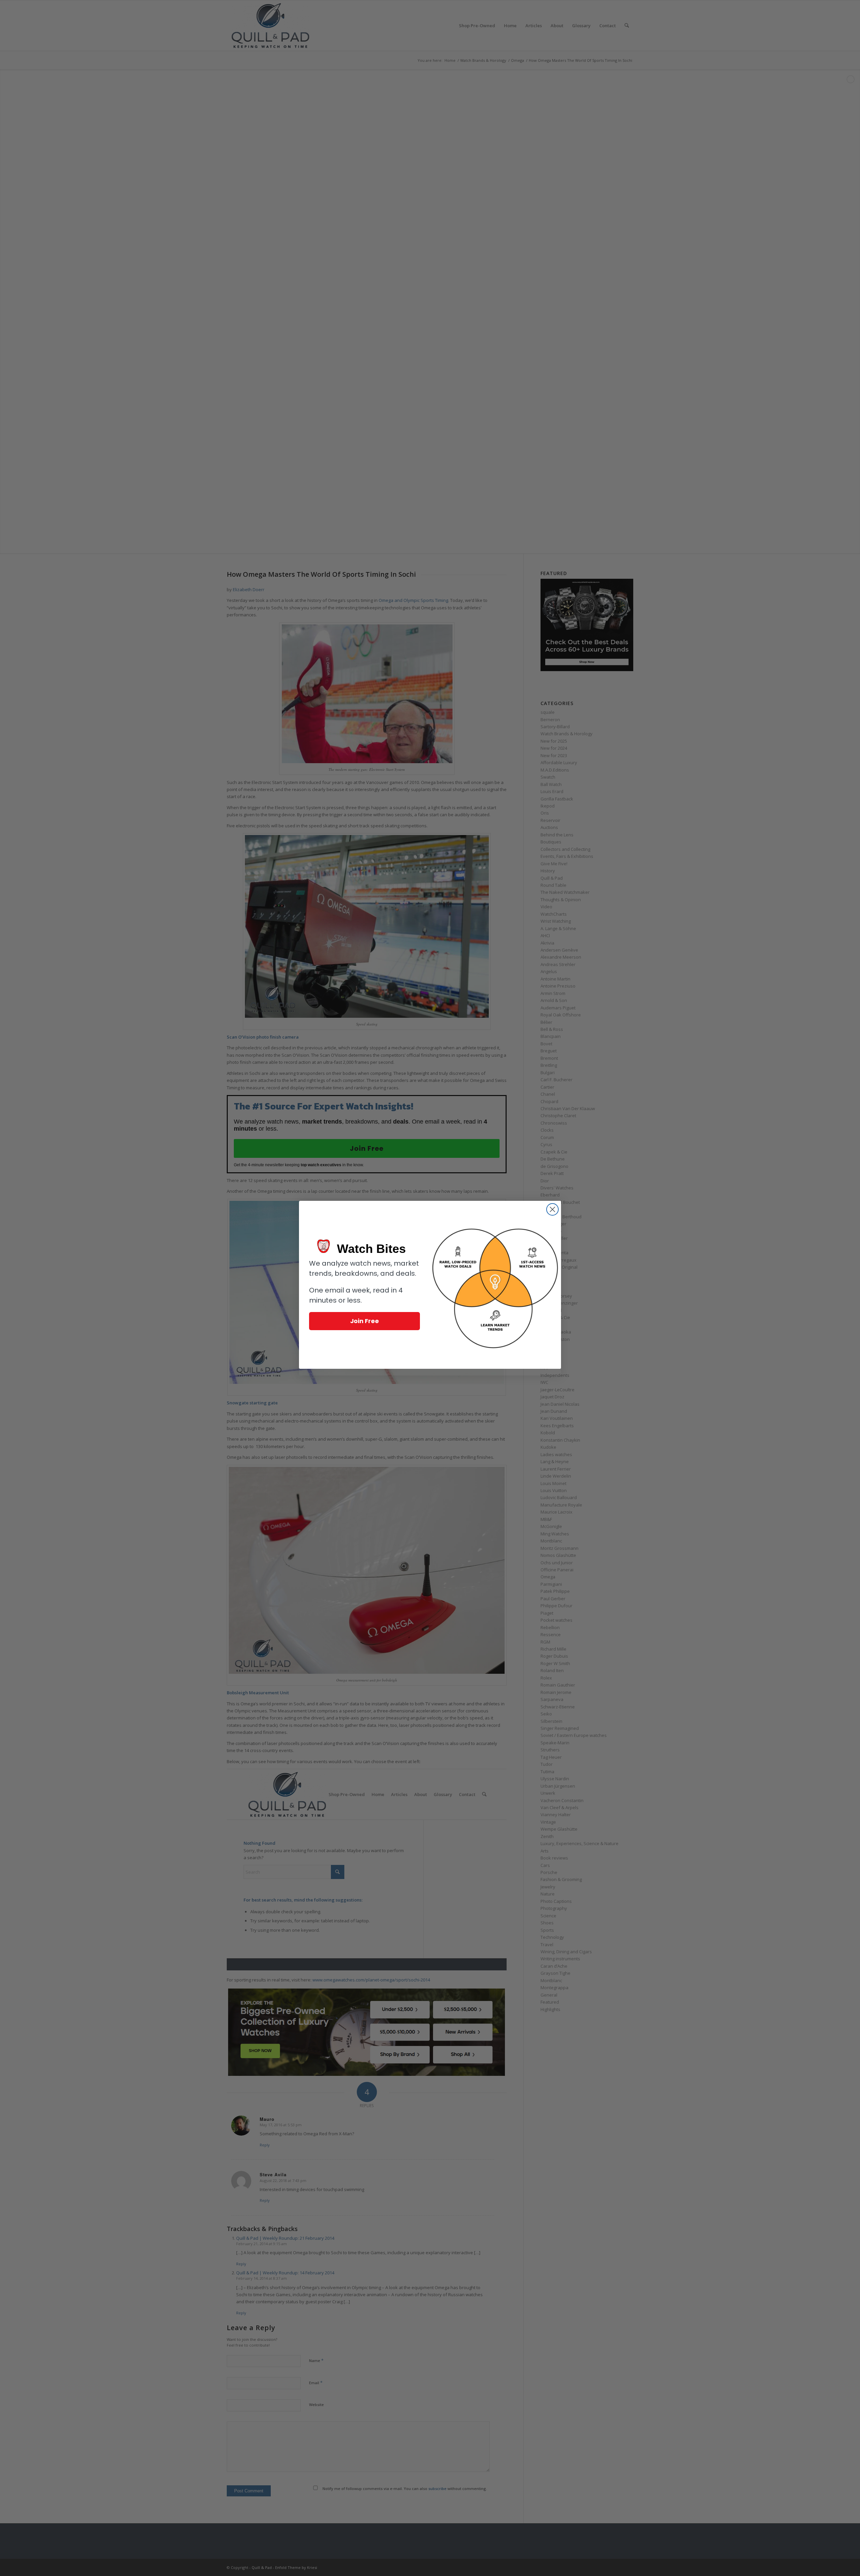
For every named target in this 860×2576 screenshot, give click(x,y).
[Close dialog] (552, 1209)
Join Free (364, 1321)
